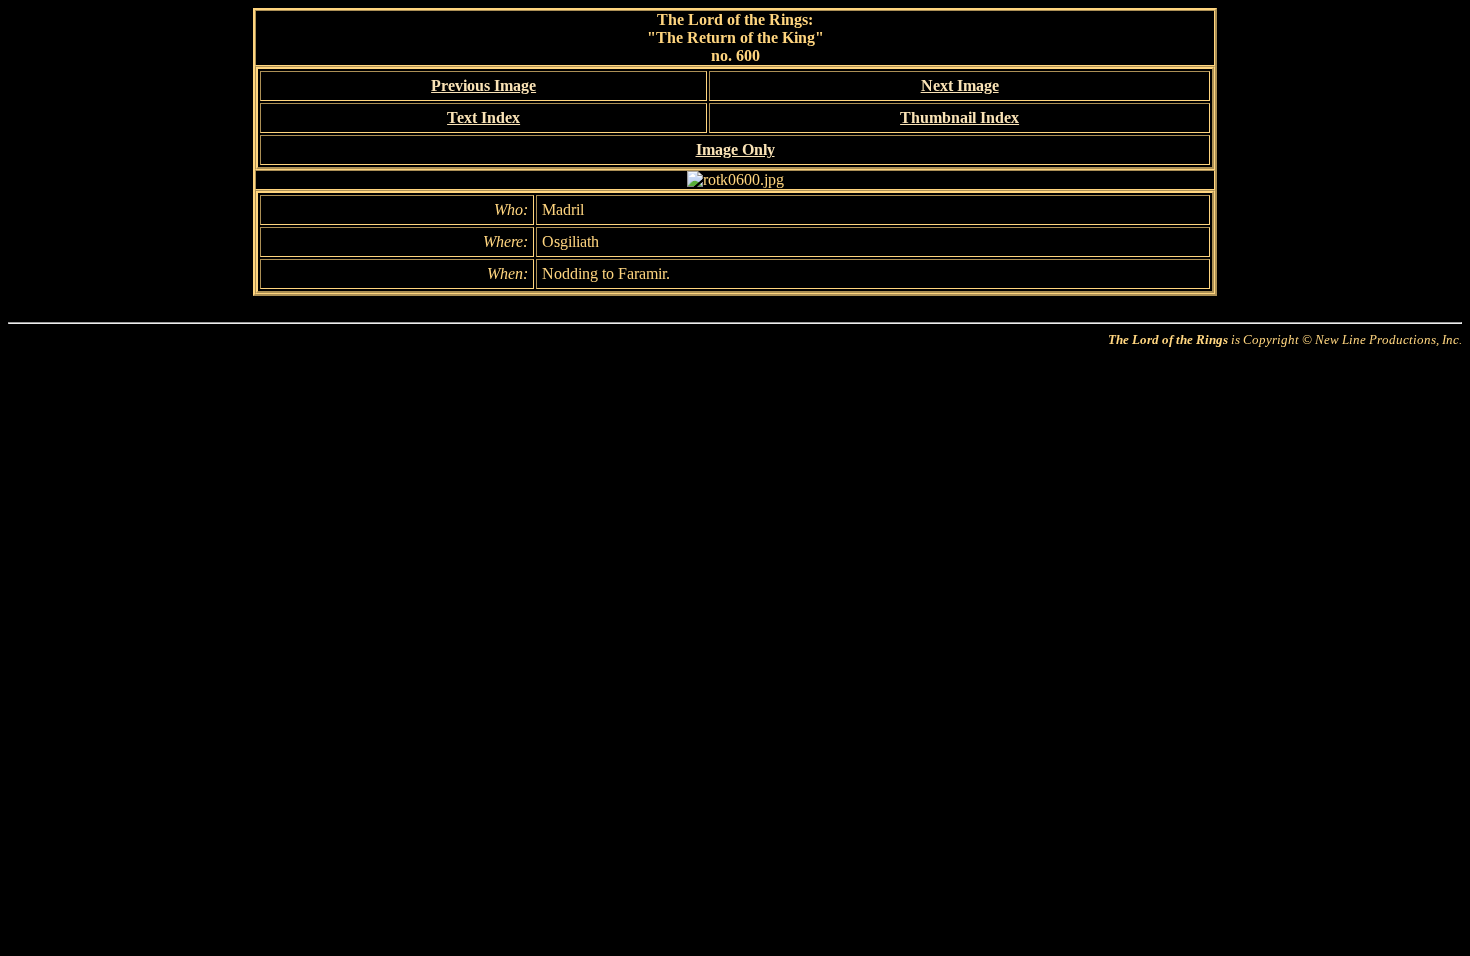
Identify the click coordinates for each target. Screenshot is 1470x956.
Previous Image (483, 85)
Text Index (483, 117)
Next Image (960, 85)
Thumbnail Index (959, 117)
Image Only (735, 149)
